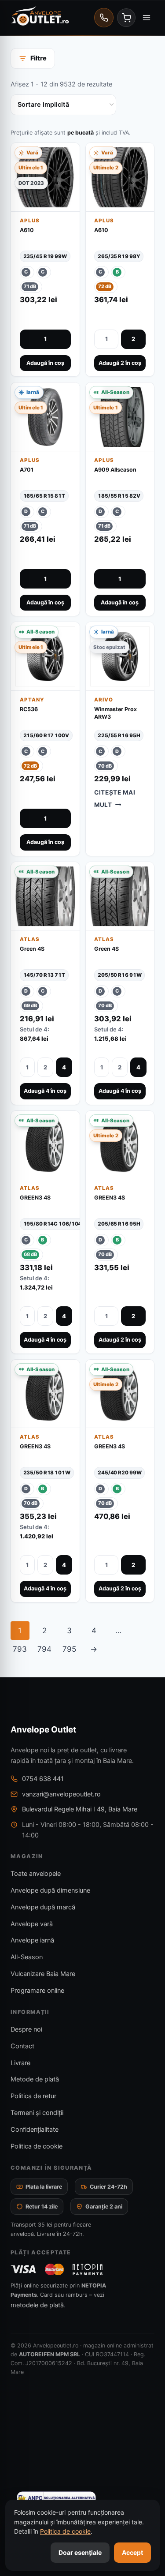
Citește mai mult (115, 798)
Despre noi (26, 2029)
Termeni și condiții (37, 2113)
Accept (132, 2552)
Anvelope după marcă (43, 1907)
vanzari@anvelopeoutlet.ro (61, 1794)
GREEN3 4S (35, 1198)
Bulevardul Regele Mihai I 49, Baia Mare (80, 1809)
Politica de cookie (37, 2146)
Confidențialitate (35, 2130)
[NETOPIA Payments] (88, 2269)
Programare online (37, 1991)
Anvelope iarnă (32, 1940)
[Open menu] (146, 17)
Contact (22, 2046)
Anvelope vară (32, 1924)
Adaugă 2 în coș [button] (120, 363)
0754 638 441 (43, 1779)
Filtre (38, 58)
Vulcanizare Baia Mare (43, 1974)
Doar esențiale (80, 2552)
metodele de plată (37, 2305)
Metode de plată (35, 2079)
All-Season (27, 1957)
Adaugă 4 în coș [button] (45, 1091)
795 (69, 1649)
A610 (27, 230)
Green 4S (32, 949)
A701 (27, 470)
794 (44, 1649)
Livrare (20, 2063)
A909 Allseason (115, 470)
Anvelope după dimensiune (50, 1890)
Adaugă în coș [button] (45, 363)
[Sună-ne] (104, 18)
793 (20, 1649)
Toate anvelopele (36, 1874)
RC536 (29, 709)
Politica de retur (33, 2096)
